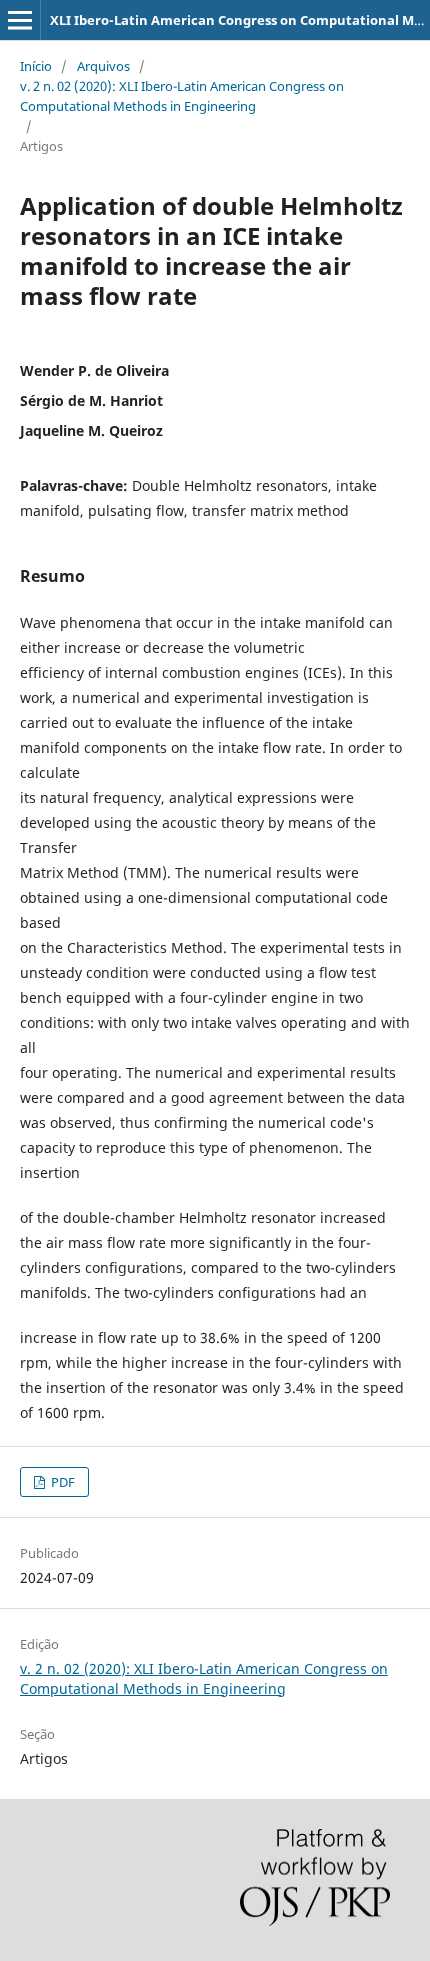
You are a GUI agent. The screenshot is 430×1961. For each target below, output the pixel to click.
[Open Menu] (20, 20)
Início (36, 66)
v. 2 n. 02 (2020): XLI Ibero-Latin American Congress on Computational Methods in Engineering (182, 96)
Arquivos (103, 66)
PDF (61, 1482)
